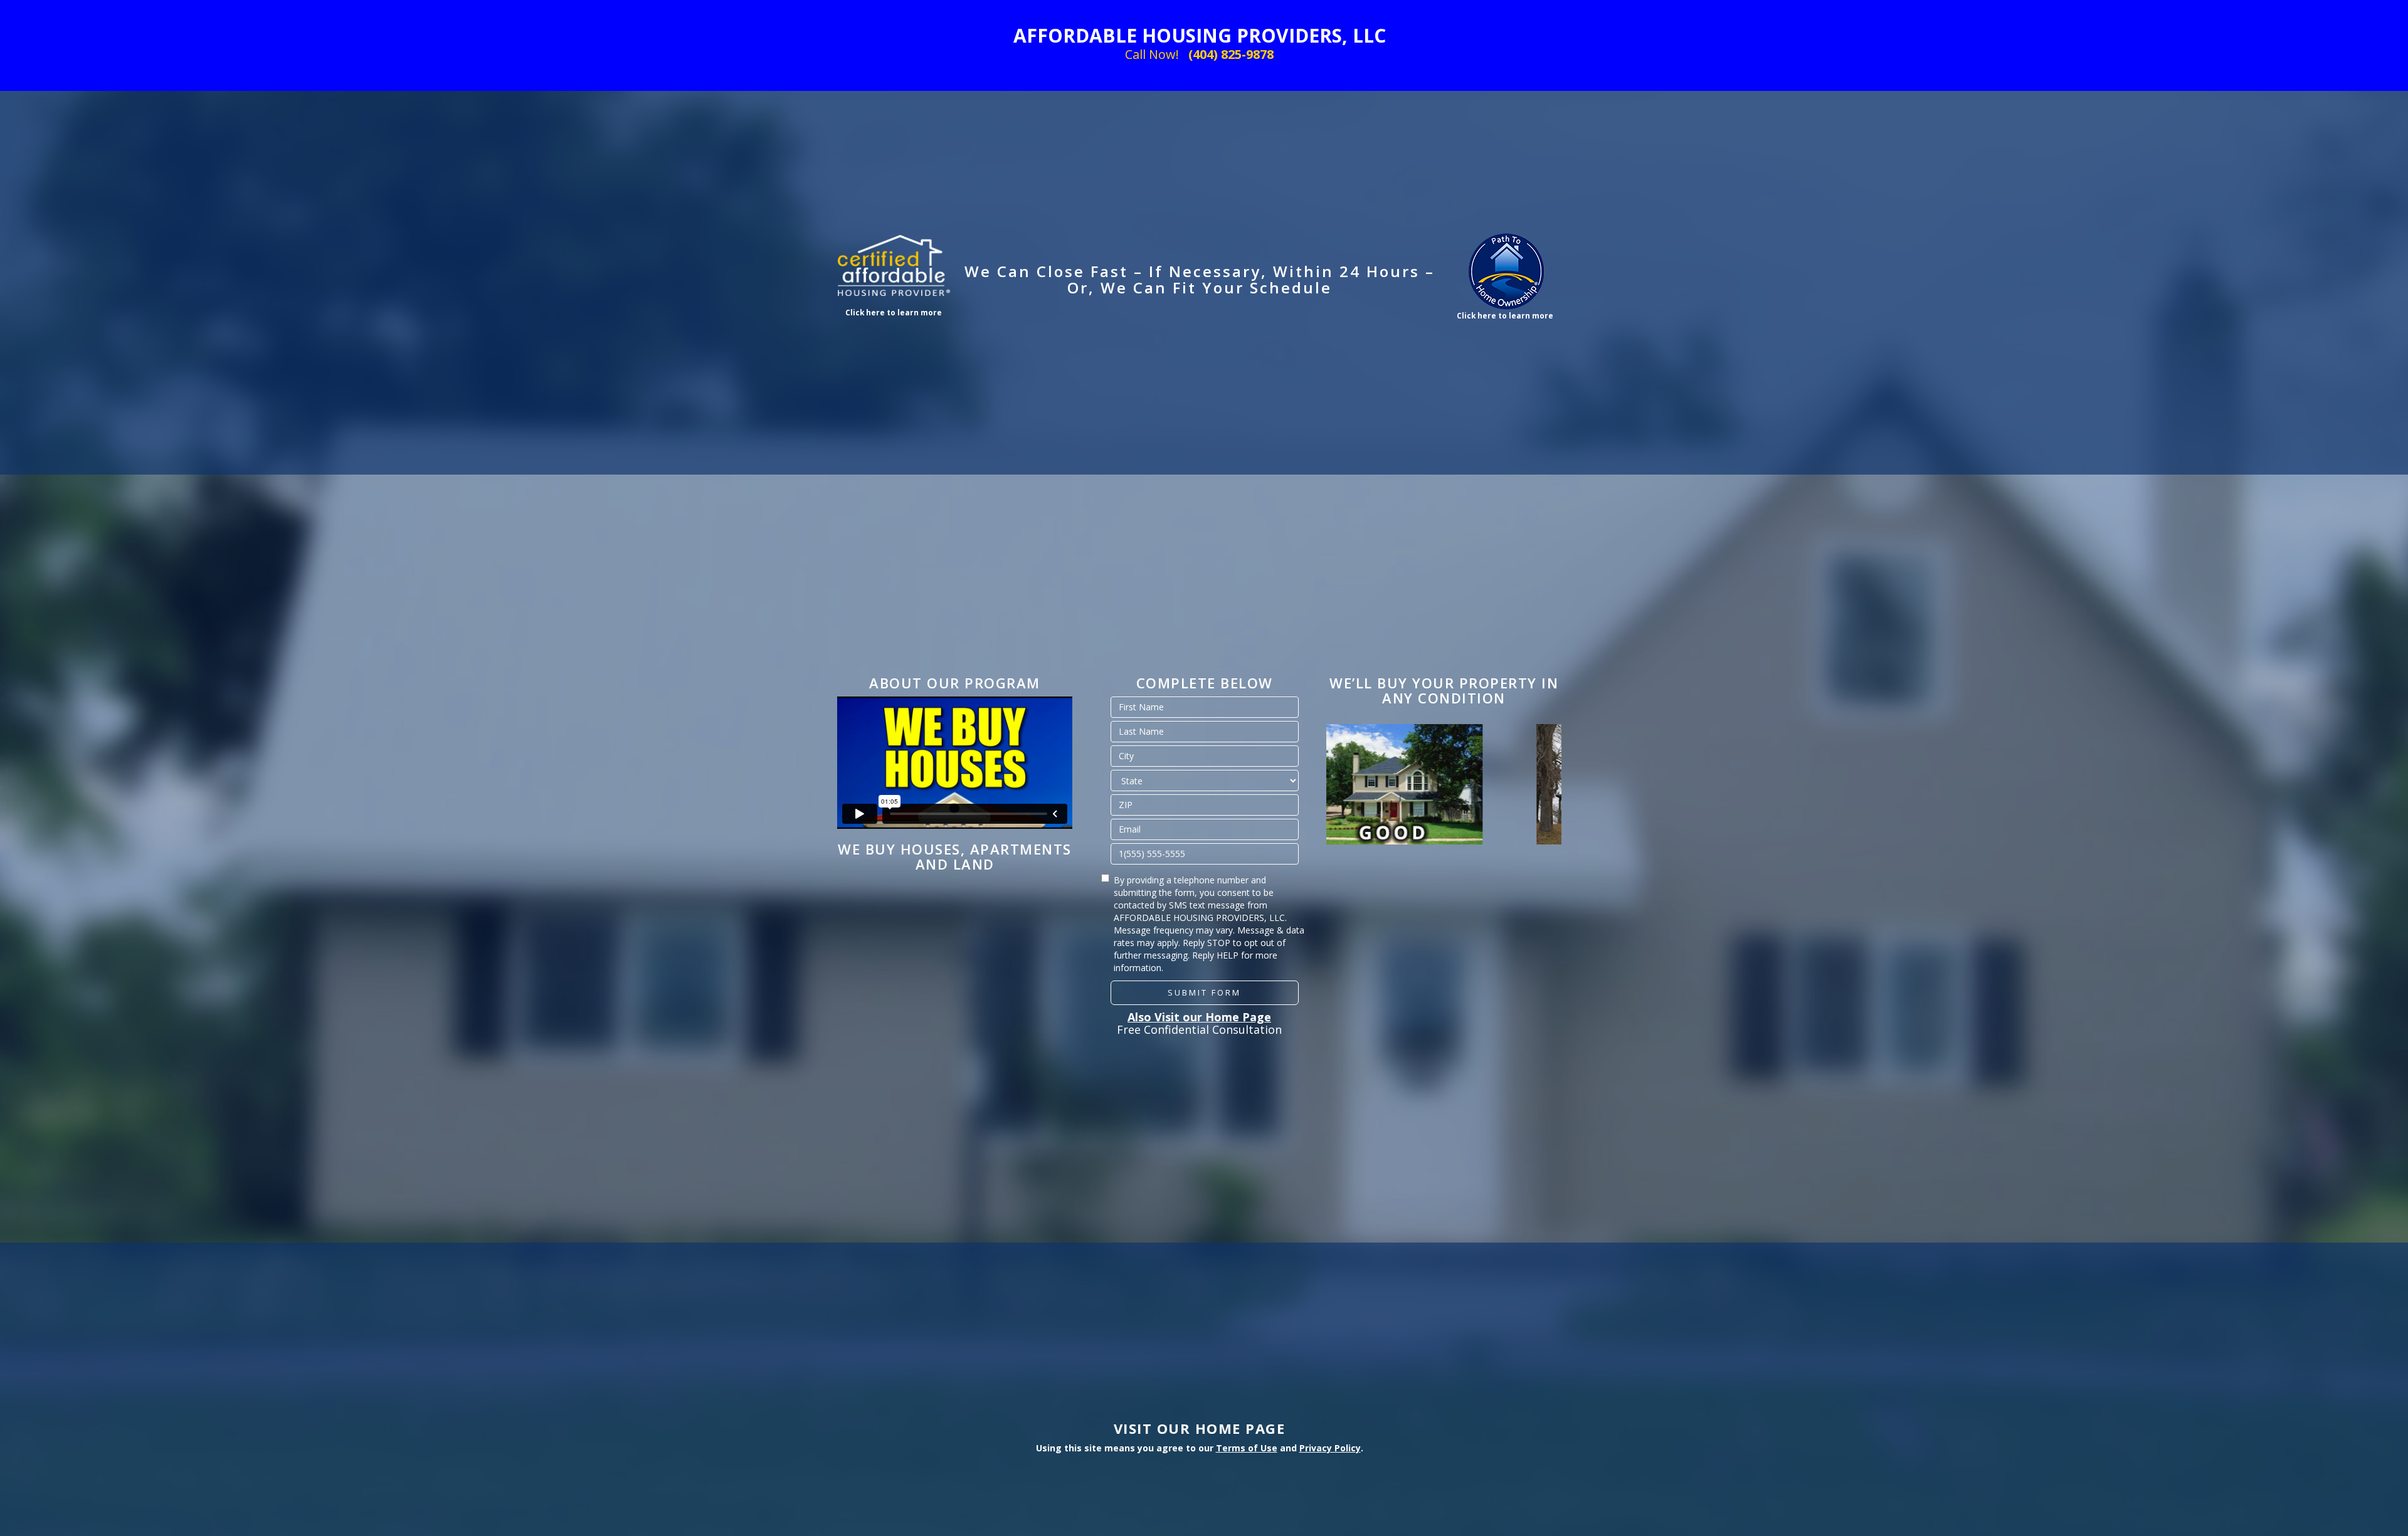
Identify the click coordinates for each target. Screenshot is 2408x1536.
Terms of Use (1247, 1448)
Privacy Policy (1330, 1448)
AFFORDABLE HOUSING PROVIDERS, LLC (1200, 35)
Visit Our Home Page (1200, 1428)
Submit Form (1204, 992)
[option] (1444, 785)
